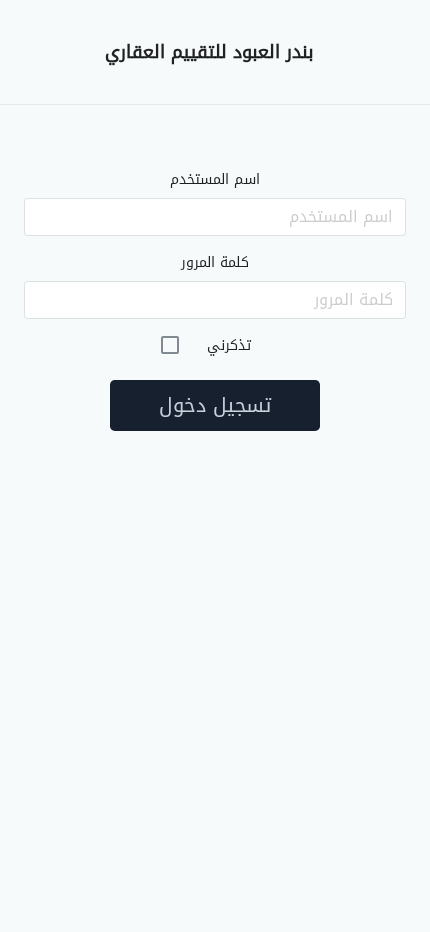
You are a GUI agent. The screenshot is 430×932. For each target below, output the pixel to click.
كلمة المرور (215, 262)
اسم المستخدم (215, 179)
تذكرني (229, 345)
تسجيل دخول (215, 405)
